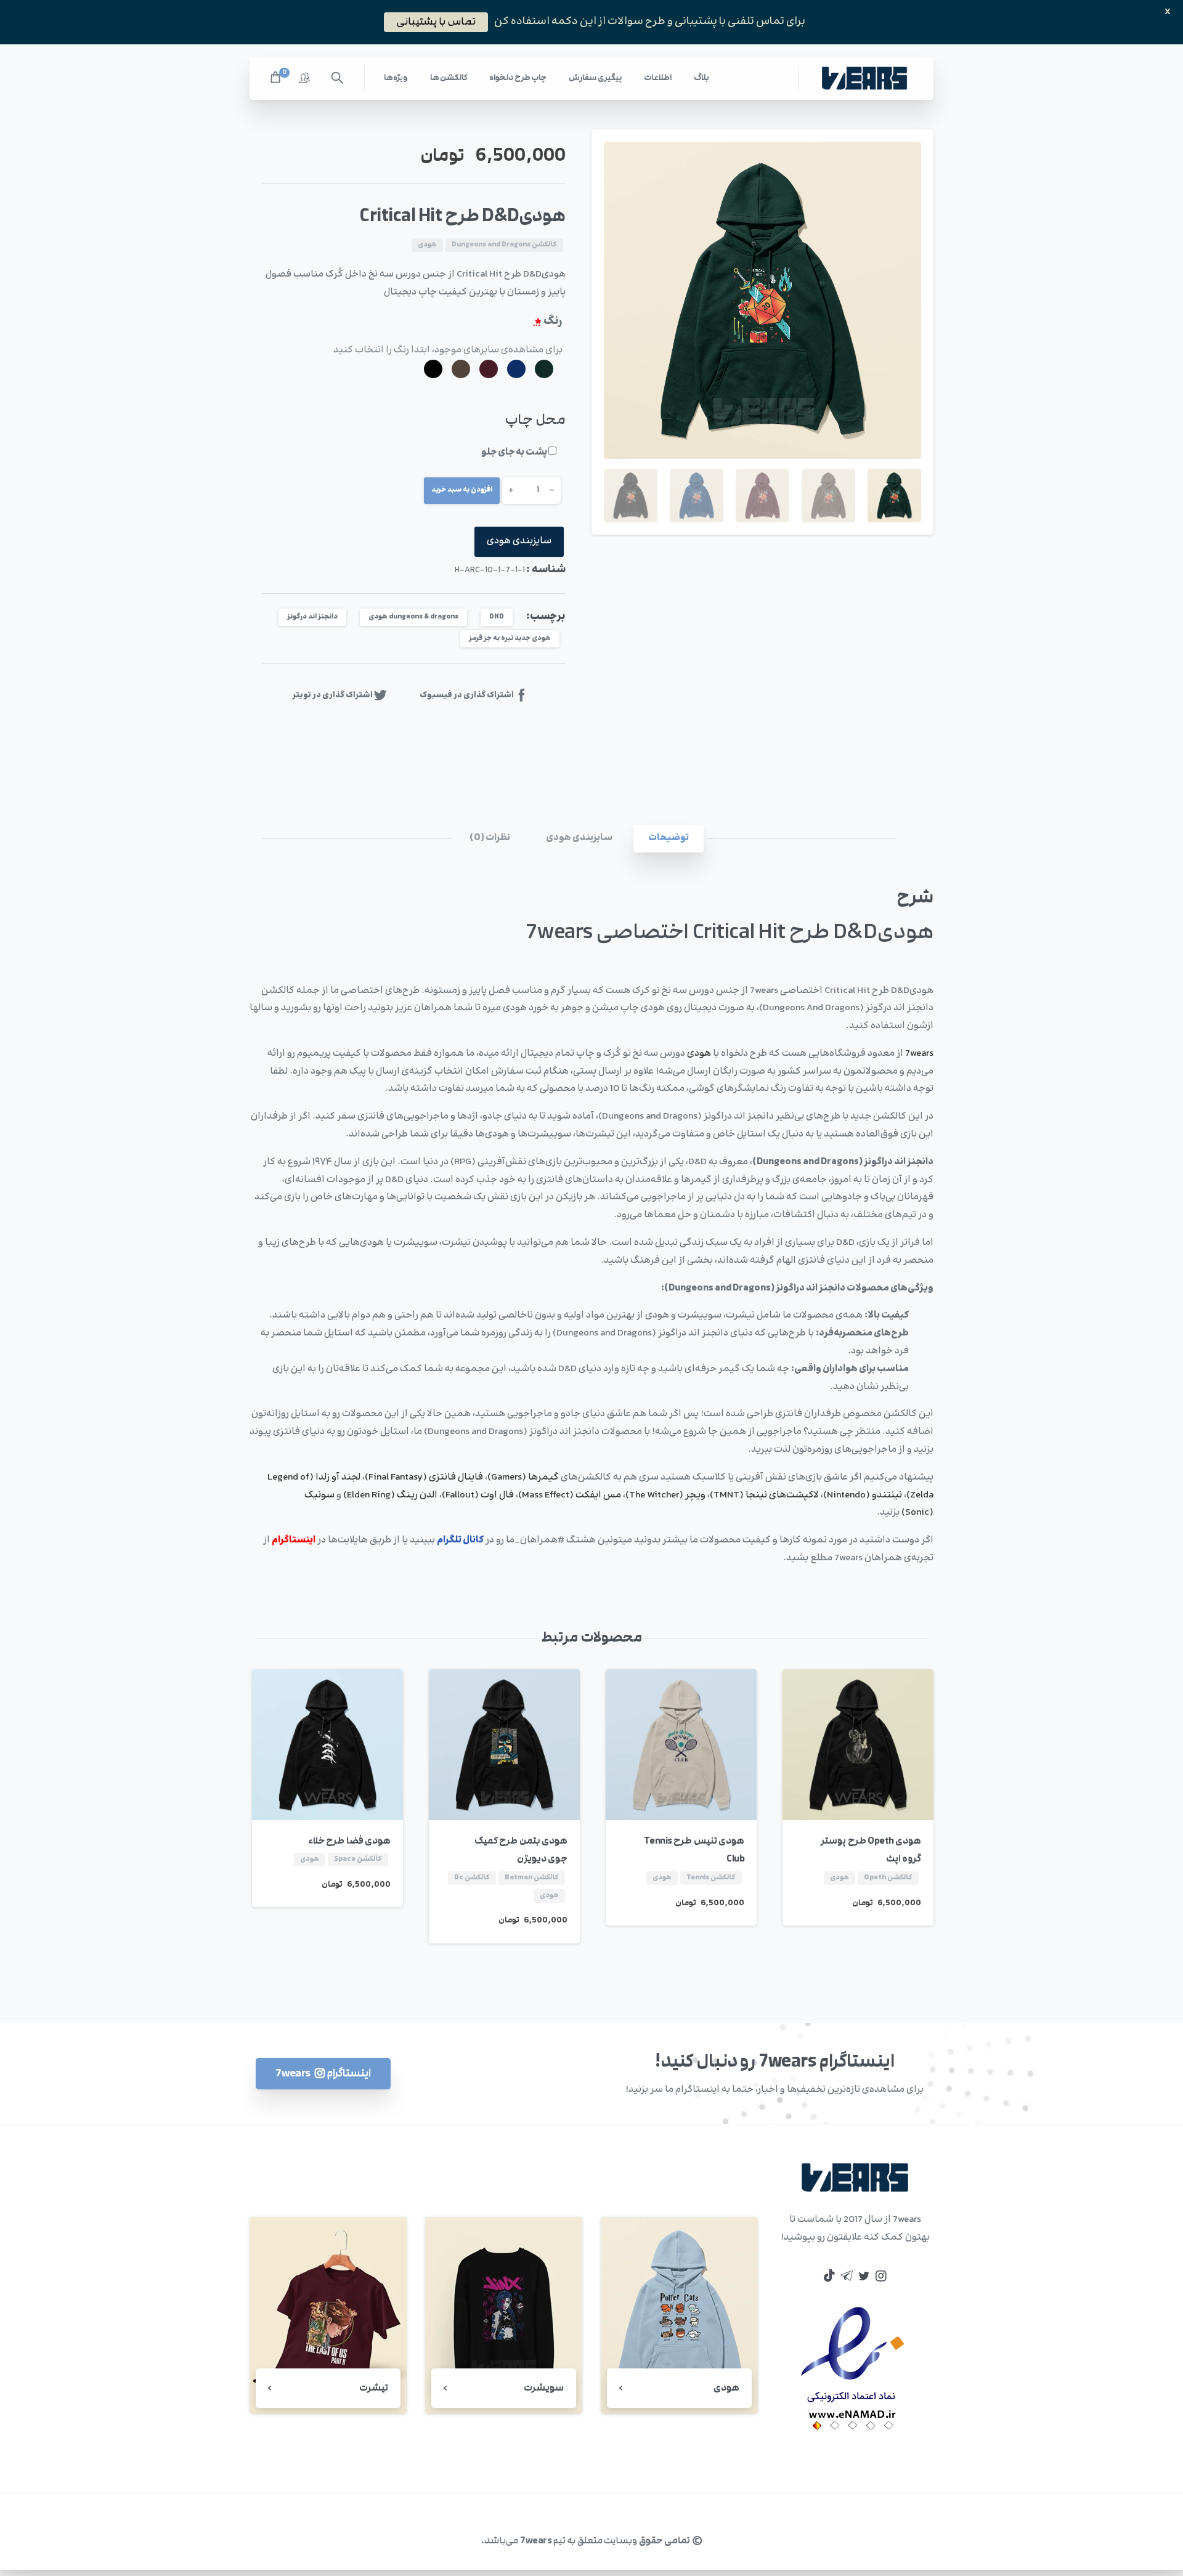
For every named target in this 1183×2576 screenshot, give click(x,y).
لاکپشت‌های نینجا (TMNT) (764, 1495)
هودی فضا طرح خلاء (350, 1841)
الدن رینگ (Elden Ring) (390, 1495)
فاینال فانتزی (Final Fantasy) (424, 1477)
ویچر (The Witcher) (665, 1495)
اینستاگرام (294, 1540)
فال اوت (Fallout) (478, 1495)
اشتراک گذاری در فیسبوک (467, 695)
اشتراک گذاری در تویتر (332, 695)
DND (497, 617)
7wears (919, 1054)
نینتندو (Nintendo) (863, 1495)
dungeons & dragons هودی (413, 617)
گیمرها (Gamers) (523, 1477)
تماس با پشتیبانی (436, 22)
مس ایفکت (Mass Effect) (570, 1495)
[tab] (669, 839)
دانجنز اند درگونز (312, 617)
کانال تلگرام (460, 1540)
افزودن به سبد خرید (462, 490)
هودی (699, 1054)
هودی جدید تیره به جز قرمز (510, 638)
